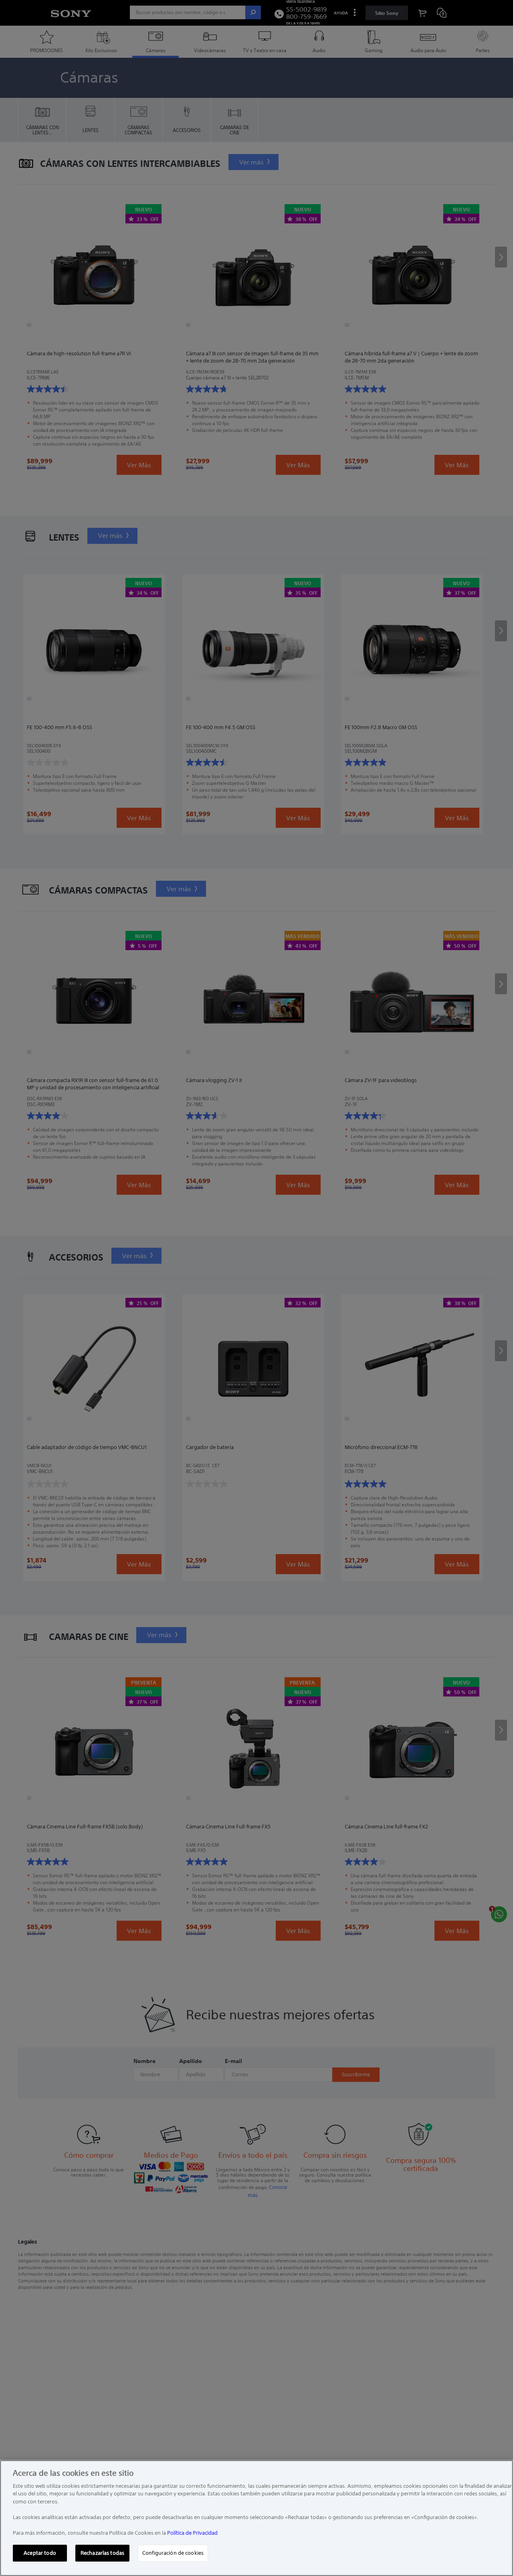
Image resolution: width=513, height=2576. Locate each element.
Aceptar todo (40, 2553)
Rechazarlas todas (102, 2553)
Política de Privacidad (192, 2533)
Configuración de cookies (173, 2553)
